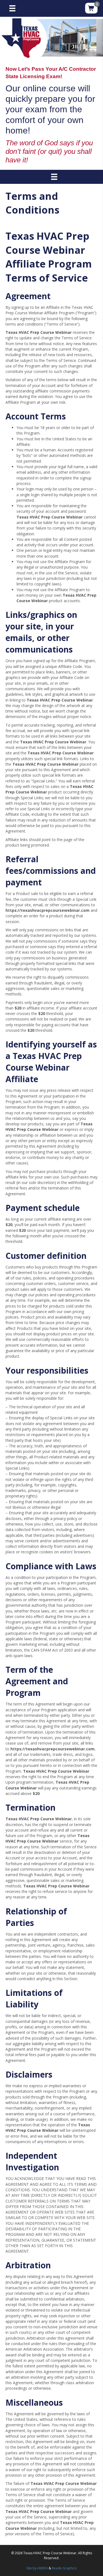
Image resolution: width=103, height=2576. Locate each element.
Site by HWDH (37, 2568)
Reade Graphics (64, 2568)
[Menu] (12, 8)
